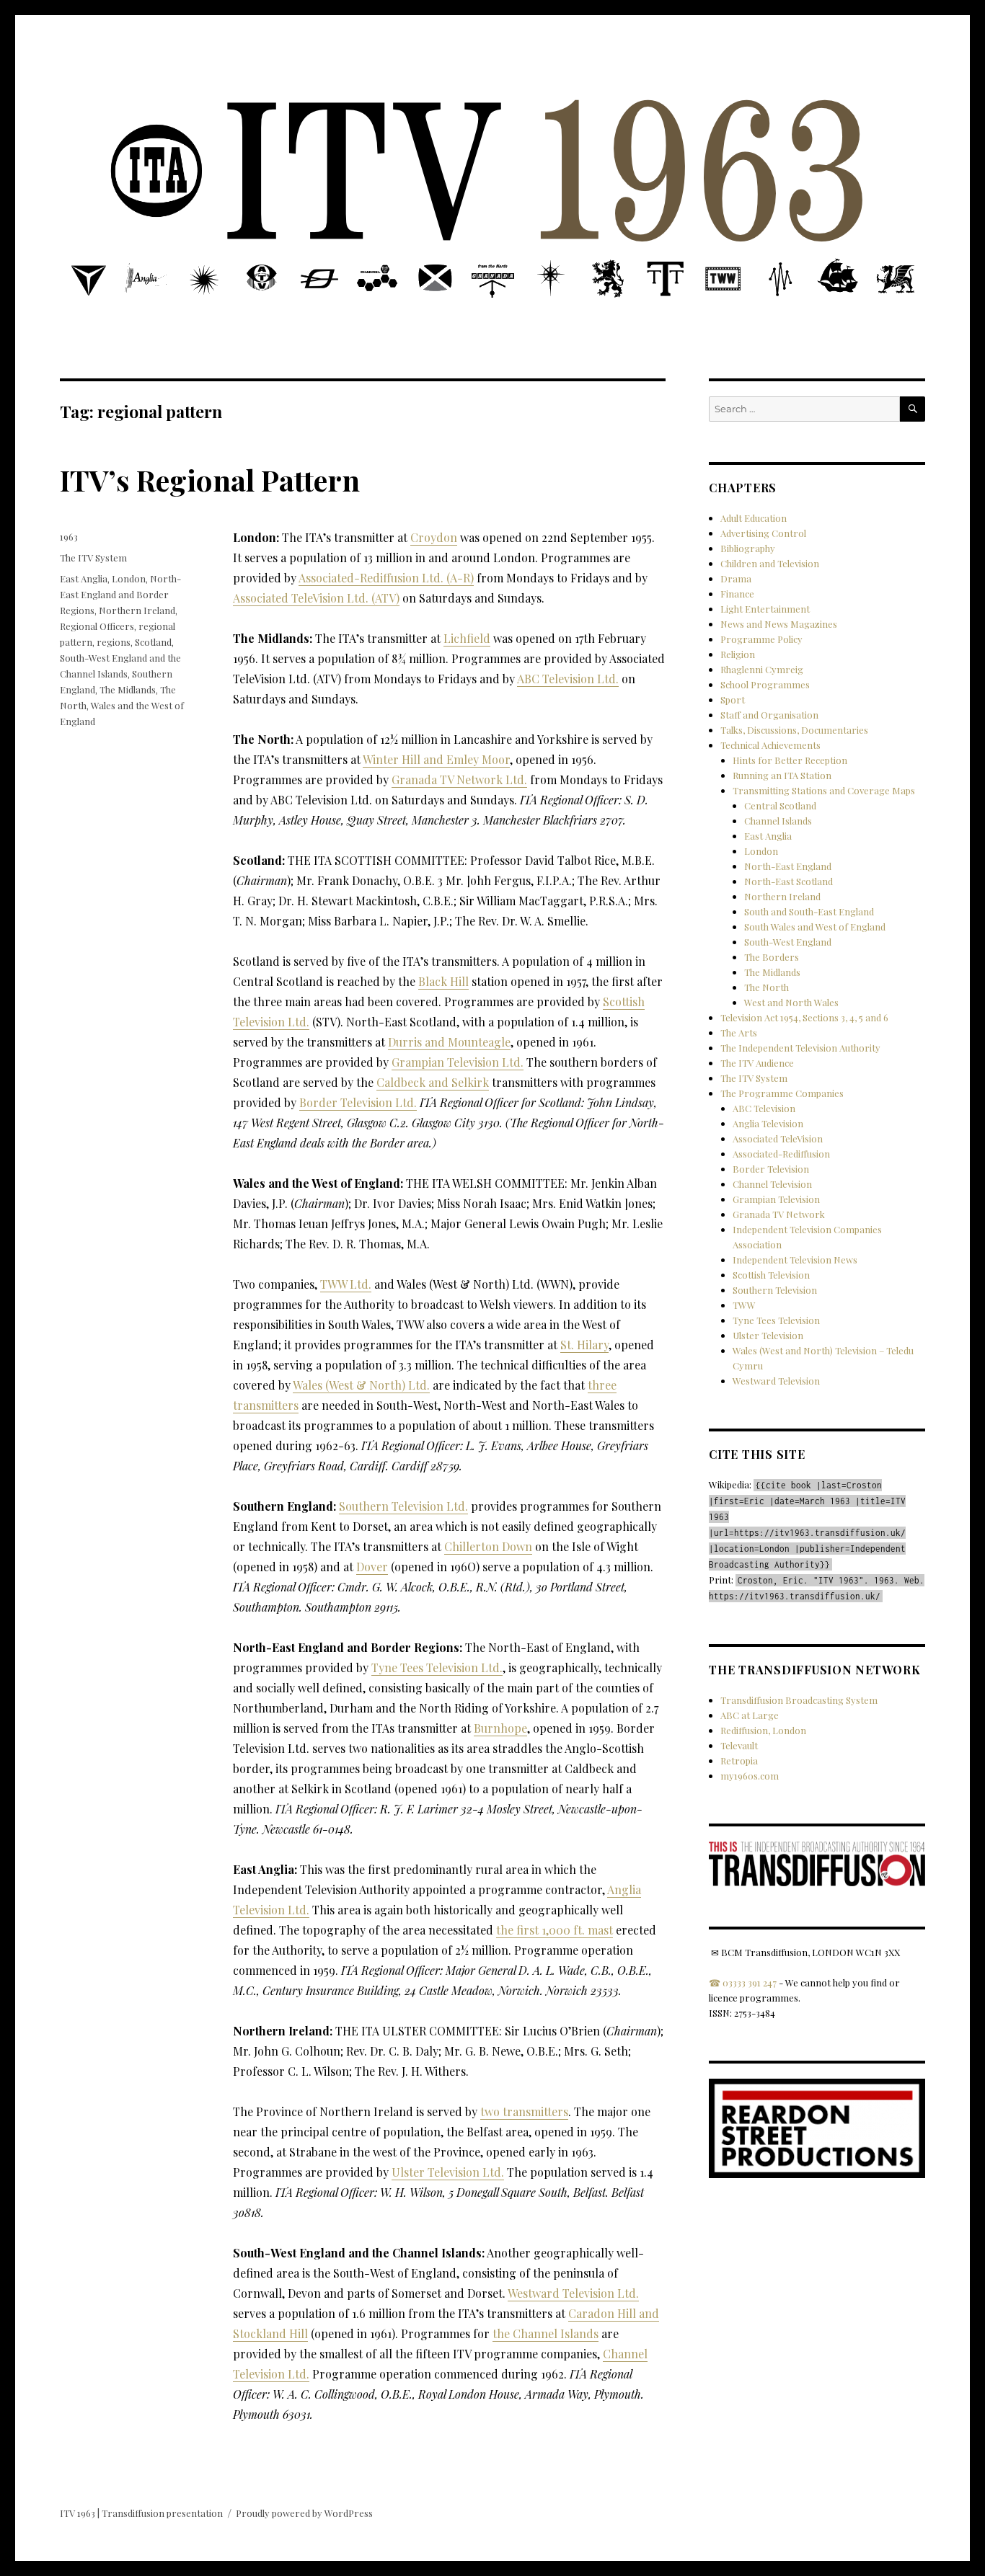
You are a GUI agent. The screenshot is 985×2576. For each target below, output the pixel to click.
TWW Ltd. (346, 1284)
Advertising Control (763, 533)
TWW (744, 1305)
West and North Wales (791, 1002)
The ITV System (93, 558)
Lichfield (467, 638)
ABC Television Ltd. (568, 679)
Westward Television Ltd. (573, 2293)
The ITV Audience (757, 1063)
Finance (737, 594)
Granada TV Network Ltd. (459, 780)
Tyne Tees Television (776, 1320)
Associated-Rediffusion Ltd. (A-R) (386, 578)
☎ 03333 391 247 (743, 1982)
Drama (736, 578)
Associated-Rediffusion (781, 1154)
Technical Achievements (770, 745)
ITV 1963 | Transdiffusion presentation (141, 2513)
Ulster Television (768, 1335)
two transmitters (524, 2111)
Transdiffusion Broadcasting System (799, 1700)
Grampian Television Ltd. (458, 1062)
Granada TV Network (779, 1214)
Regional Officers (97, 626)
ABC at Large (750, 1715)
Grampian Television (776, 1199)
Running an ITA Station (782, 775)
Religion (738, 654)
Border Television (771, 1169)
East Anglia (84, 578)
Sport (733, 699)
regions (114, 642)
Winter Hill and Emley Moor (436, 759)
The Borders (772, 957)
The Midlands (128, 689)
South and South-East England (809, 911)
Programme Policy (761, 639)
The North (767, 987)
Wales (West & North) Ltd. (361, 1385)
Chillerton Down (488, 1546)
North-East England (788, 866)
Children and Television (770, 563)
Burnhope (500, 1728)
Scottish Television (771, 1275)
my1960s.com (750, 1776)
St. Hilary (584, 1345)
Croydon (434, 537)
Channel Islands (778, 821)
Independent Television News (795, 1260)
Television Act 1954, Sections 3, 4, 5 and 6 (804, 1017)
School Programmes (765, 684)
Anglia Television (768, 1123)
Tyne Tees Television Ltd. (437, 1667)
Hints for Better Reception (790, 760)
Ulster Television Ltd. (448, 2172)
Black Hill (443, 981)
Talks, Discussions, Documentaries (794, 730)
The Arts (739, 1032)
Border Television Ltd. (358, 1102)
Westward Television (776, 1381)
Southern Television (775, 1290)
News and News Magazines (779, 624)
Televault (739, 1745)
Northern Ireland (137, 610)
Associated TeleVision (778, 1138)
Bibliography (748, 548)
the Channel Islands (545, 2333)
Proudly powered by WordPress (304, 2513)
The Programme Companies (782, 1093)
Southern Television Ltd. (403, 1506)
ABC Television (764, 1108)
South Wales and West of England (815, 927)
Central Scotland (780, 805)
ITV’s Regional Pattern (210, 480)
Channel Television (772, 1184)
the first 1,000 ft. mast (555, 1930)
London (129, 578)
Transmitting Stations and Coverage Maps (824, 790)
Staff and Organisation (769, 715)
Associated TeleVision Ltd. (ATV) (316, 598)
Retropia (739, 1760)
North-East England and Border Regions (120, 594)
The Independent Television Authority (800, 1048)
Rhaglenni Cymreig (762, 669)
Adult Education (754, 518)
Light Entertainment (765, 609)
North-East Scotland (789, 881)
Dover (372, 1567)
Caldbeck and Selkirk (433, 1082)
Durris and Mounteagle (449, 1042)
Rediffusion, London (763, 1730)
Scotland (153, 642)
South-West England (788, 942)
